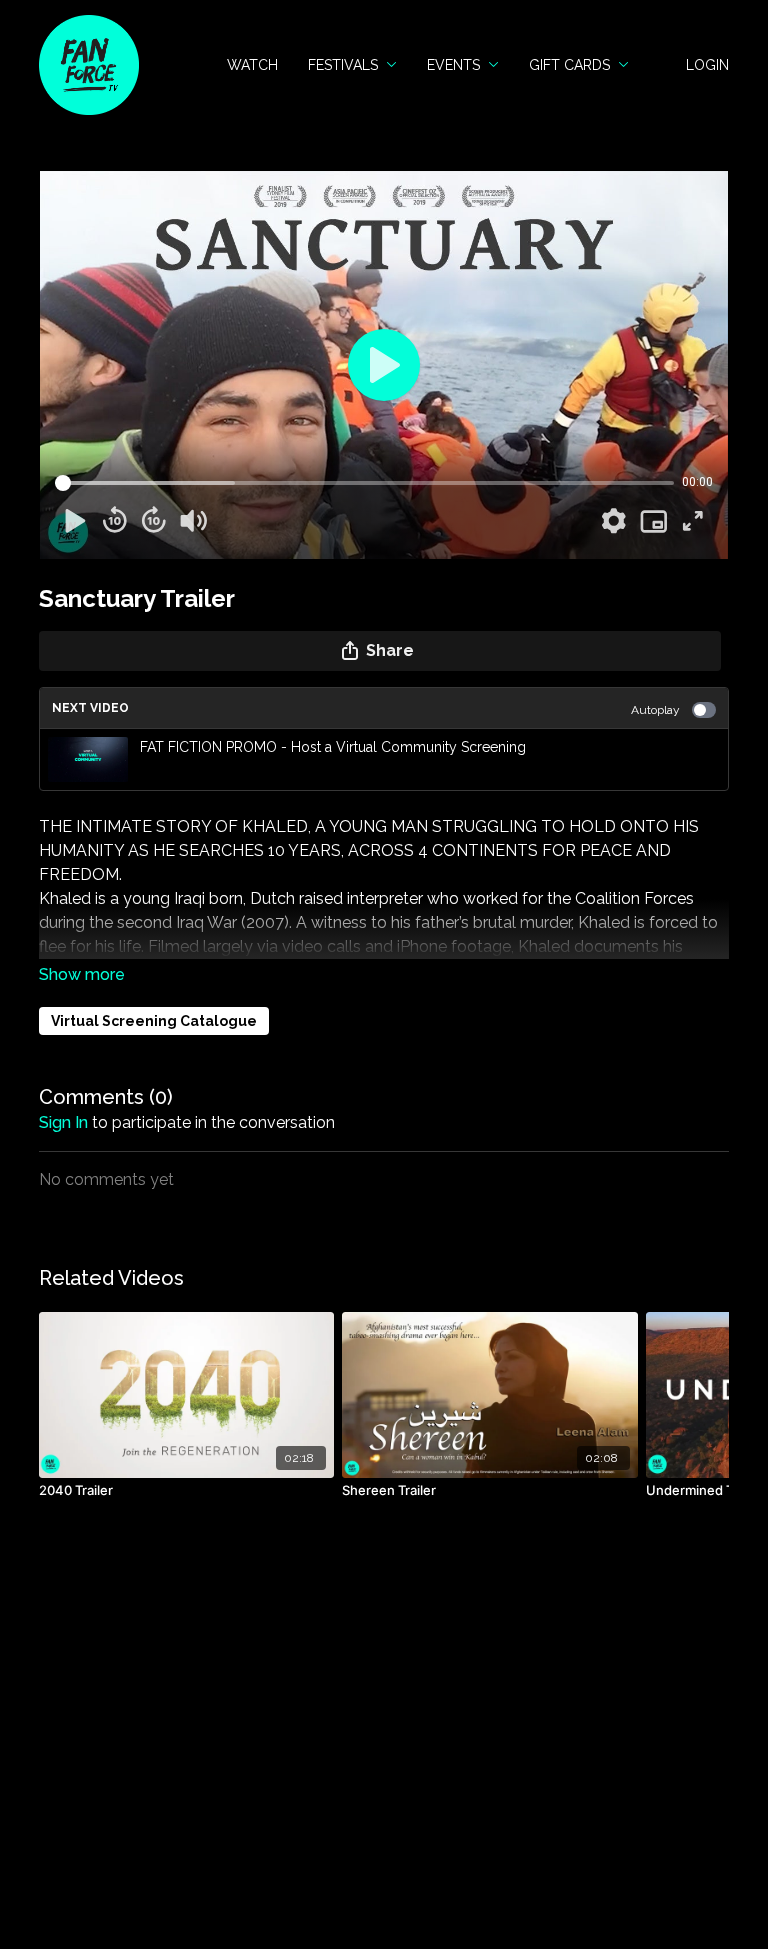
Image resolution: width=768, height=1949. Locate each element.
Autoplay (655, 710)
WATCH (252, 65)
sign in (63, 1122)
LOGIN (707, 65)
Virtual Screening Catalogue (154, 1021)
